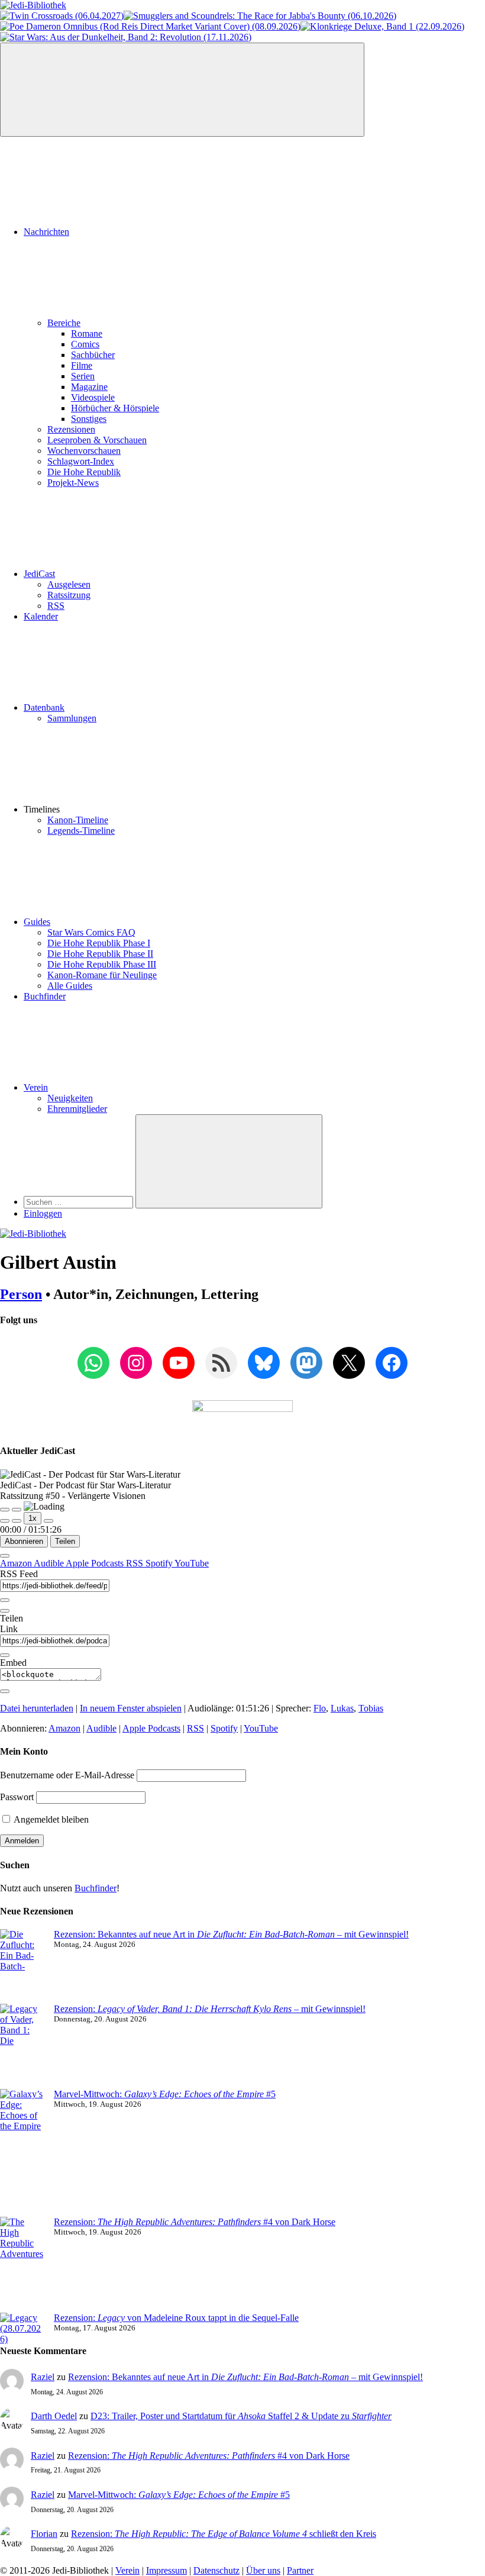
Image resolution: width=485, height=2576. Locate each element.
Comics (85, 344)
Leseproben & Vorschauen (97, 440)
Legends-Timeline (81, 831)
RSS (56, 606)
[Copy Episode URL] (5, 1655)
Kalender (41, 616)
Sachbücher (93, 355)
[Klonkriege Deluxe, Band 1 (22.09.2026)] (382, 26)
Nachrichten (46, 232)
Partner (300, 2570)
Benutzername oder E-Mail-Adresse (67, 1775)
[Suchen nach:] (80, 1202)
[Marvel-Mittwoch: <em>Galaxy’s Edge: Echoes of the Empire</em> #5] (22, 2153)
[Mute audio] (5, 1521)
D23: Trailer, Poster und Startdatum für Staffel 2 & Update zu (241, 2416)
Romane (87, 333)
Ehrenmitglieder (77, 1109)
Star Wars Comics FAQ (91, 932)
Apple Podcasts (96, 1563)
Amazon (17, 1563)
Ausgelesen (69, 584)
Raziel (43, 2377)
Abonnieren (24, 1541)
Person (21, 1294)
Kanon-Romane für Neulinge (102, 975)
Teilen (65, 1541)
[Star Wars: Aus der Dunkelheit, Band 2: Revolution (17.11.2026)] (126, 37)
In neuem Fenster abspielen (131, 1708)
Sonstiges (89, 419)
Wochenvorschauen (84, 451)
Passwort (17, 1797)
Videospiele (93, 397)
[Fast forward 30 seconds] (48, 1521)
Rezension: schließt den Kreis (224, 2534)
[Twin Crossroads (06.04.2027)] (62, 16)
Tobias (371, 1708)
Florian (44, 2534)
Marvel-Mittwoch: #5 (165, 2094)
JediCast (39, 574)
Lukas (342, 1708)
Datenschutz (216, 2570)
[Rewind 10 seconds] (17, 1521)
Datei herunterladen (37, 1708)
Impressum (166, 2570)
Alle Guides (70, 986)
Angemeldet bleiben (50, 1819)
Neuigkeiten (70, 1098)
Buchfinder (45, 996)
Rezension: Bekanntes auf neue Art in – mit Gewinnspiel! (231, 1934)
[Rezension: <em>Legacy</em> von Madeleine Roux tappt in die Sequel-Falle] (22, 2329)
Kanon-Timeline (78, 820)
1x (33, 1518)
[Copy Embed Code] (5, 1691)
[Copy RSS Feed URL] (5, 1600)
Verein (36, 1087)
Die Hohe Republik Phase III (102, 964)
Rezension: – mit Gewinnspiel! (210, 2009)
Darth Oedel (54, 2416)
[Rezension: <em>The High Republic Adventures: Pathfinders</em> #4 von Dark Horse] (22, 2265)
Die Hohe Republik (84, 472)
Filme (82, 365)
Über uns (263, 2570)
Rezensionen (71, 429)
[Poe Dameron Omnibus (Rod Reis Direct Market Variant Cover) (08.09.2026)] (150, 26)
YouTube (192, 1563)
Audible (50, 1563)
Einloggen (43, 1213)
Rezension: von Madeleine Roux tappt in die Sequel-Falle (176, 2318)
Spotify (160, 1563)
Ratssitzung (69, 595)
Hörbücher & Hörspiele (115, 408)
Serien (83, 376)
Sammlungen (72, 718)
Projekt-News (73, 483)
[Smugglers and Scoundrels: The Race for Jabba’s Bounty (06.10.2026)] (260, 16)
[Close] (5, 1556)
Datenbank (44, 707)
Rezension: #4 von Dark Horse (195, 2222)
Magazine (89, 387)
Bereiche (64, 323)
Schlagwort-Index (81, 461)
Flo (320, 1708)
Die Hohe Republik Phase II (100, 954)
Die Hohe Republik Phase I (99, 943)
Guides (37, 922)
